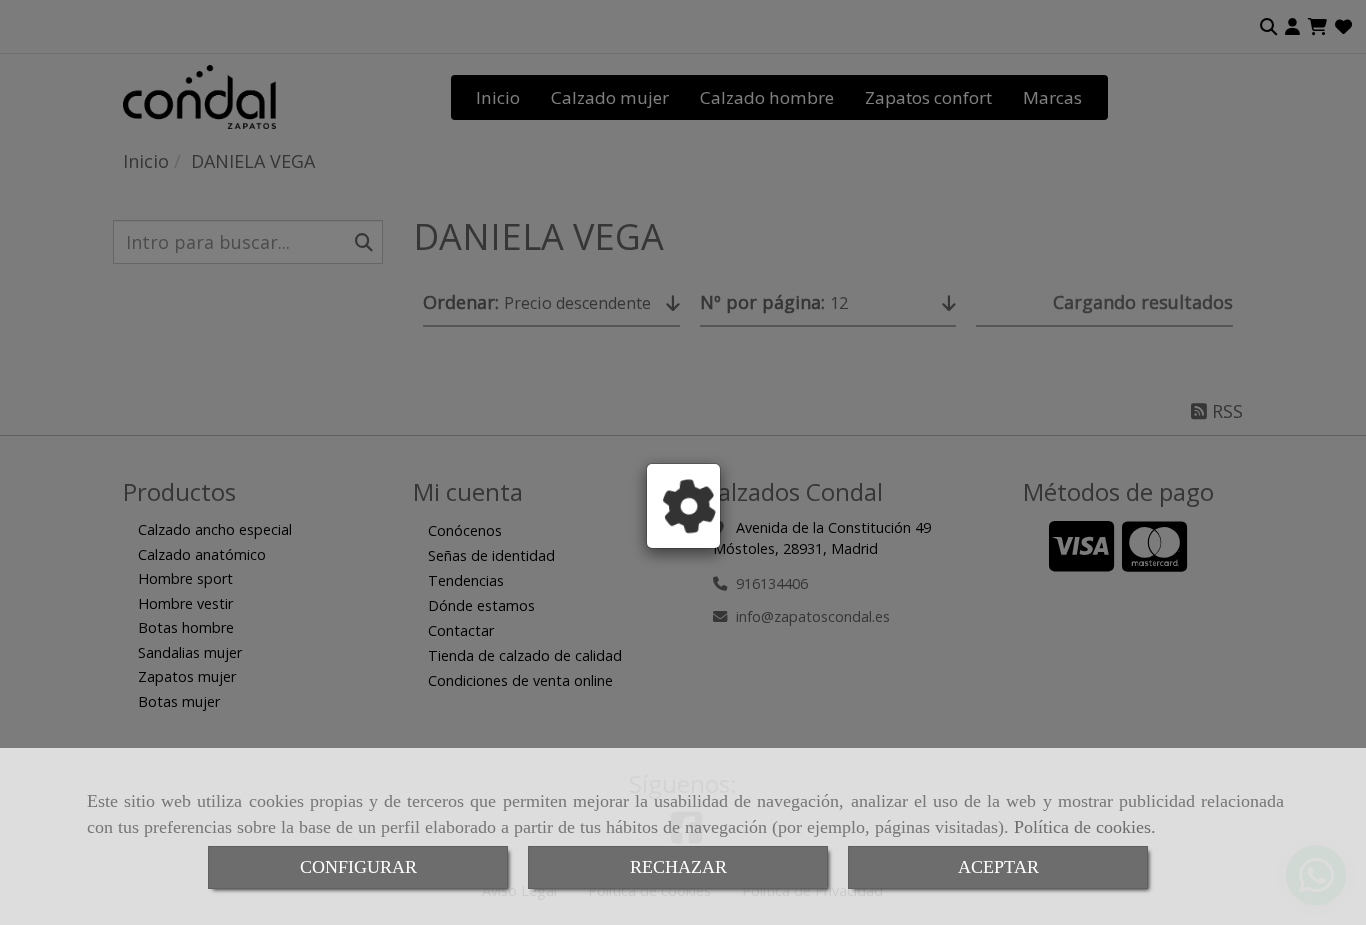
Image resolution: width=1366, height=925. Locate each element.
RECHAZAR (678, 867)
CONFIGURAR (358, 867)
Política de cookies (1082, 827)
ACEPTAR (998, 867)
